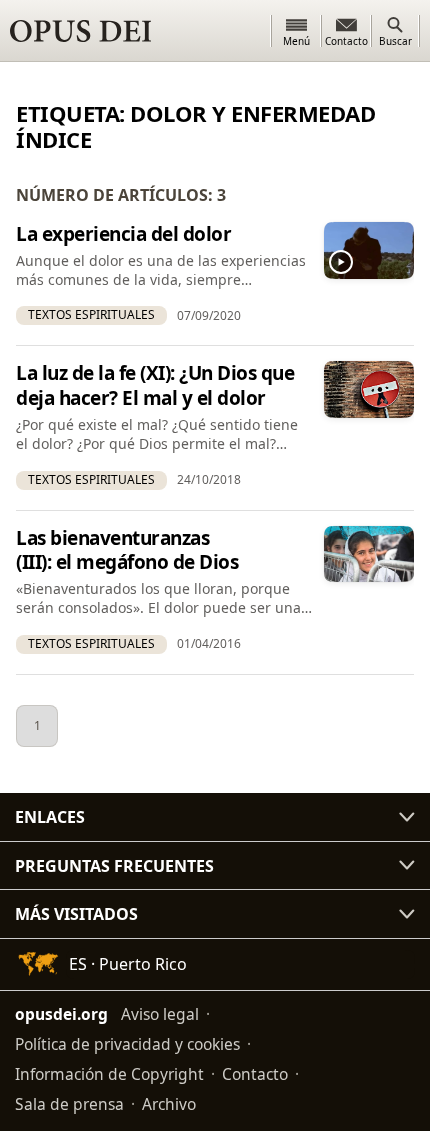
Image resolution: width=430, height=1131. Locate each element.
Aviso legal (160, 1014)
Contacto (255, 1074)
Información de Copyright (109, 1074)
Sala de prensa (69, 1104)
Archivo (169, 1104)
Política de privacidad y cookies (127, 1044)
